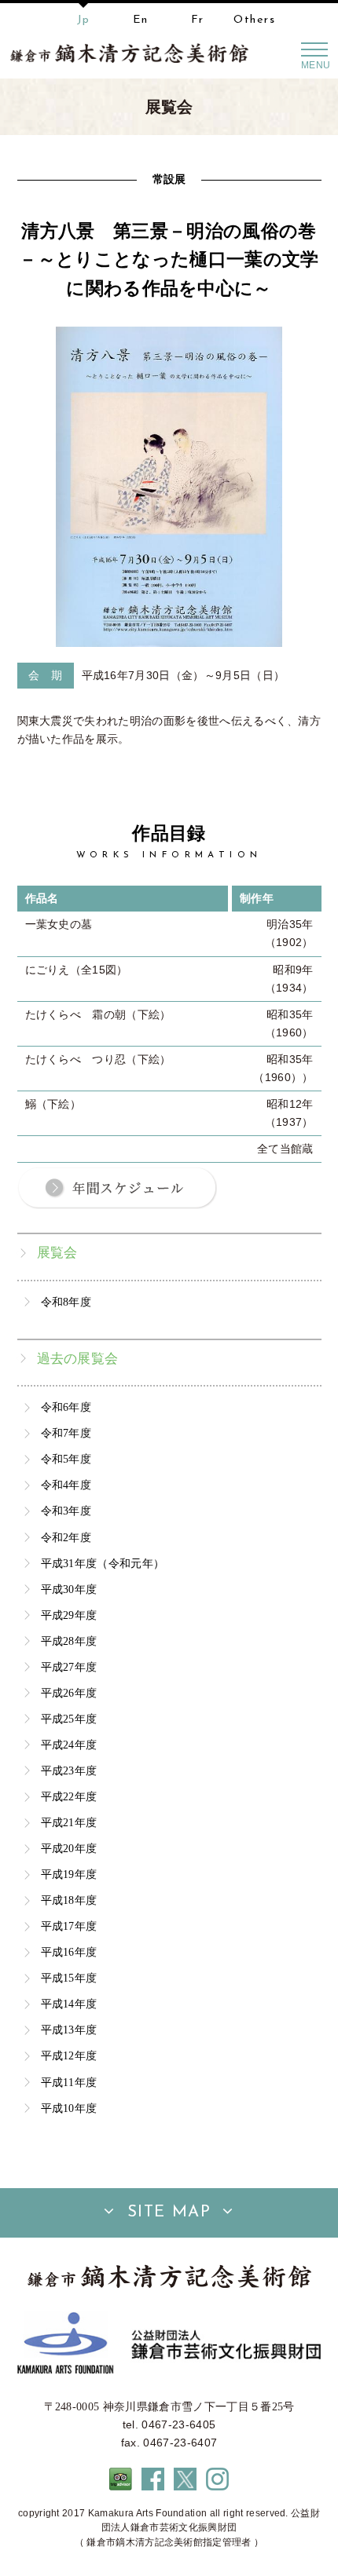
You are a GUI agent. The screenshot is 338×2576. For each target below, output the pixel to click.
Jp (84, 20)
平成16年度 (69, 1952)
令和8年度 (66, 1302)
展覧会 (57, 1253)
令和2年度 (66, 1537)
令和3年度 (66, 1511)
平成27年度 (69, 1667)
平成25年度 (69, 1719)
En (141, 20)
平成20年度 (69, 1848)
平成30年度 (69, 1589)
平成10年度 (69, 2108)
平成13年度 (69, 2030)
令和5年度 (66, 1459)
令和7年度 (66, 1433)
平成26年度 (69, 1693)
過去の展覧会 (78, 1359)
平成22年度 (69, 1796)
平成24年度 (69, 1745)
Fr (198, 20)
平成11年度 (69, 2082)
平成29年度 (69, 1615)
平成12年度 (69, 2055)
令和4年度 (66, 1485)
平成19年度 (69, 1874)
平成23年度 (69, 1770)
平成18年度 (69, 1900)
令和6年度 (66, 1407)
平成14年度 (69, 2004)
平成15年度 (69, 1978)
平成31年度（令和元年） (103, 1563)
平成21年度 (69, 1822)
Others (255, 20)
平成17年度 (69, 1926)
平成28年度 (69, 1641)
